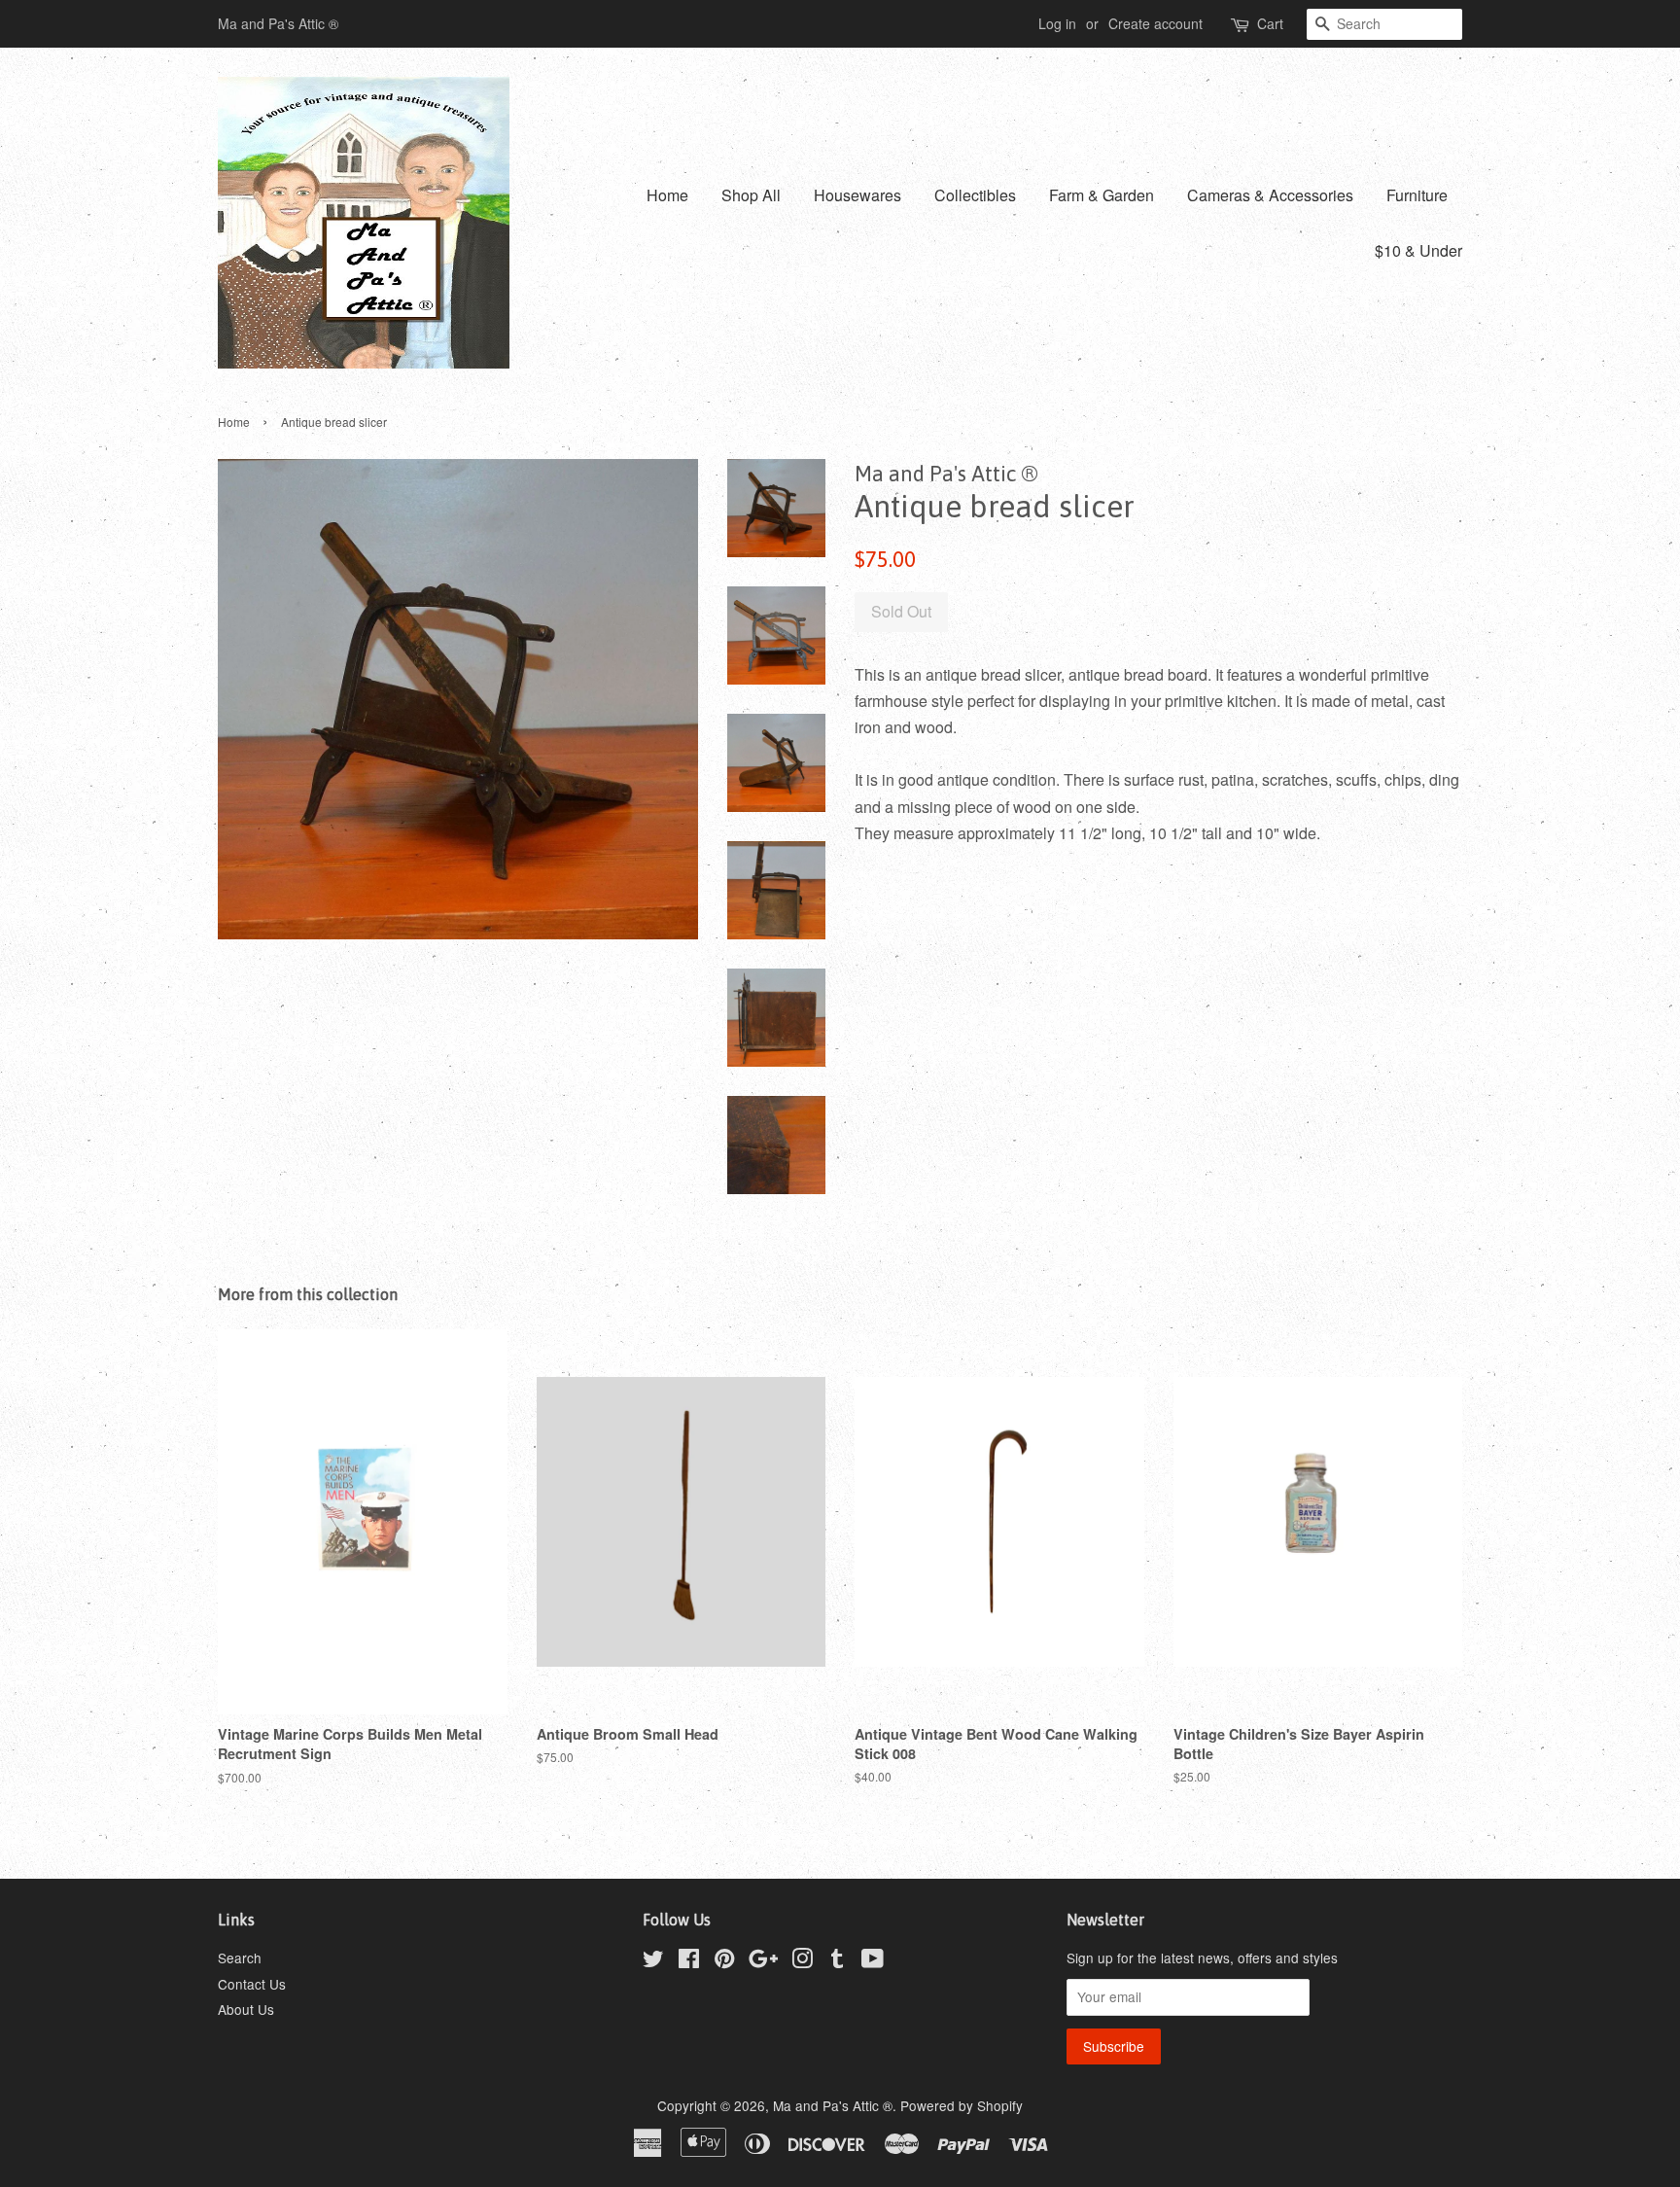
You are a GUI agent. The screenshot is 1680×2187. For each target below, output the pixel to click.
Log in (1057, 23)
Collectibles (975, 195)
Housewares (857, 195)
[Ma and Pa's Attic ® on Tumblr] (837, 1961)
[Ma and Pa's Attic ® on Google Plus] (763, 1961)
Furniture (1417, 195)
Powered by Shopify (962, 2105)
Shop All (751, 195)
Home (667, 195)
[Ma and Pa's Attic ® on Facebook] (689, 1961)
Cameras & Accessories (1270, 195)
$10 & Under (1418, 250)
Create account (1155, 23)
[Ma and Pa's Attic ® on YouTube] (873, 1961)
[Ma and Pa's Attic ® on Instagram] (802, 1961)
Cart (1270, 23)
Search (240, 1958)
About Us (246, 2009)
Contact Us (252, 1984)
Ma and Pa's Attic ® (833, 2105)
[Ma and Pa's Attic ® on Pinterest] (724, 1961)
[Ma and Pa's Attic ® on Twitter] (653, 1961)
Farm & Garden (1102, 195)
